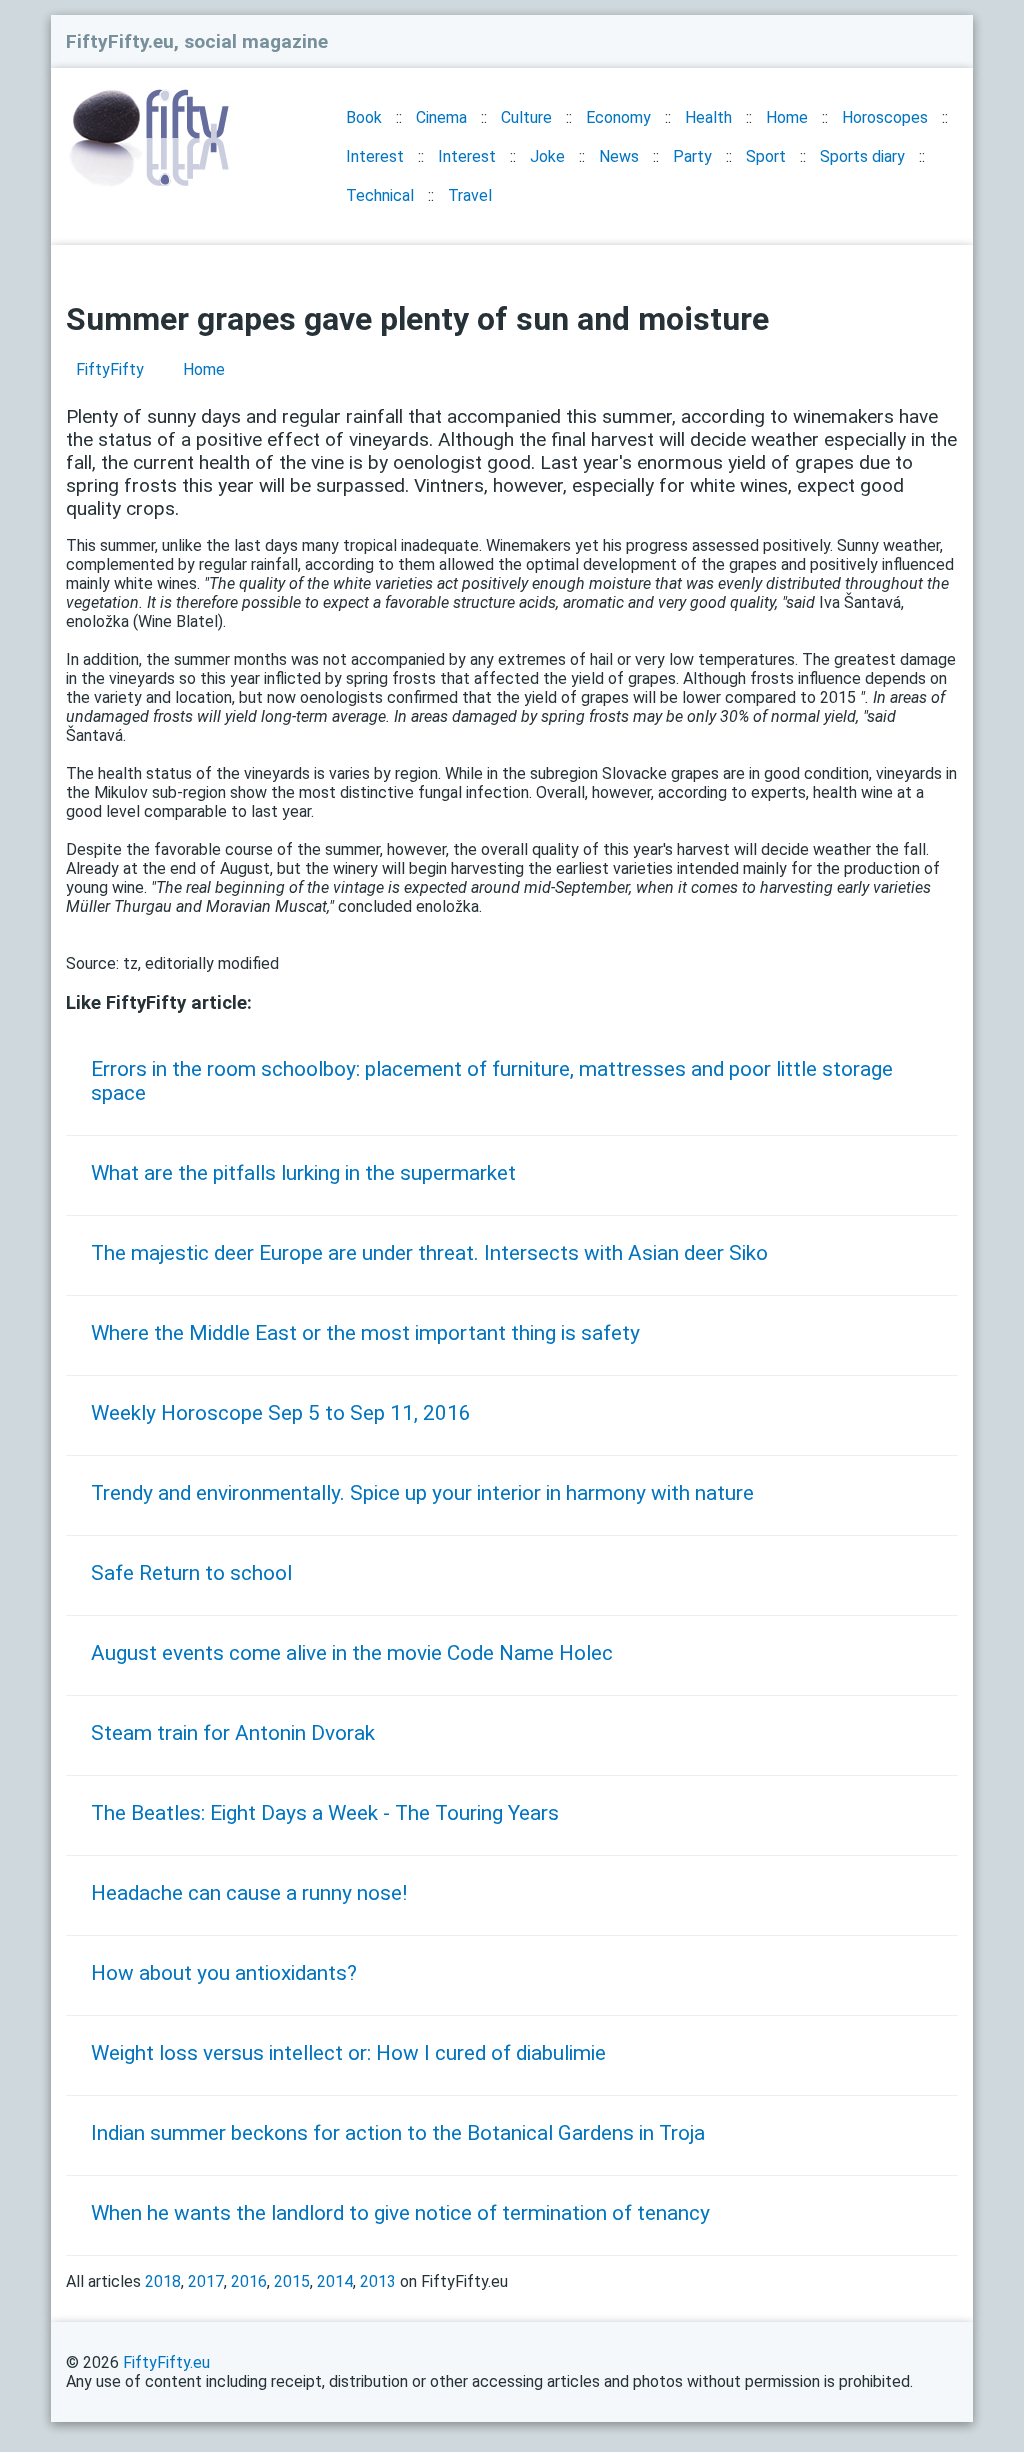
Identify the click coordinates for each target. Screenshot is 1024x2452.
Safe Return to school (191, 1573)
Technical (380, 195)
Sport (766, 156)
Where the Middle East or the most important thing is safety (365, 1333)
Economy (618, 117)
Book (364, 117)
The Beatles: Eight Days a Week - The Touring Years (325, 1813)
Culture (526, 117)
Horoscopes (885, 117)
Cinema (441, 117)
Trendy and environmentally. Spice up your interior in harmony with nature (422, 1493)
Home (787, 117)
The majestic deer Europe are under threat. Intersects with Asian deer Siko (429, 1253)
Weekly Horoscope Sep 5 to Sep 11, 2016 (281, 1413)
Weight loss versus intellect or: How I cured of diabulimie (348, 2053)
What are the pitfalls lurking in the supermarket (303, 1173)
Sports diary (862, 156)
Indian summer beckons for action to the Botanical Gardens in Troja (398, 2133)
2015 (292, 2281)
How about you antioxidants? (224, 1973)
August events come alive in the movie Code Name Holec (352, 1653)
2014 (335, 2281)
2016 (249, 2281)
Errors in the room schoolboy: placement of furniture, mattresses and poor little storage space (492, 1081)
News (619, 156)
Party (692, 156)
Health (708, 117)
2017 (206, 2281)
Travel (470, 195)
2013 (378, 2281)
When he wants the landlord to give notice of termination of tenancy (400, 2213)
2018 (163, 2281)
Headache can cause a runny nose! (249, 1893)
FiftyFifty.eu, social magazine (197, 41)
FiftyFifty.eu (166, 2362)
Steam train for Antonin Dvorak (233, 1733)
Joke (547, 156)
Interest (375, 156)
